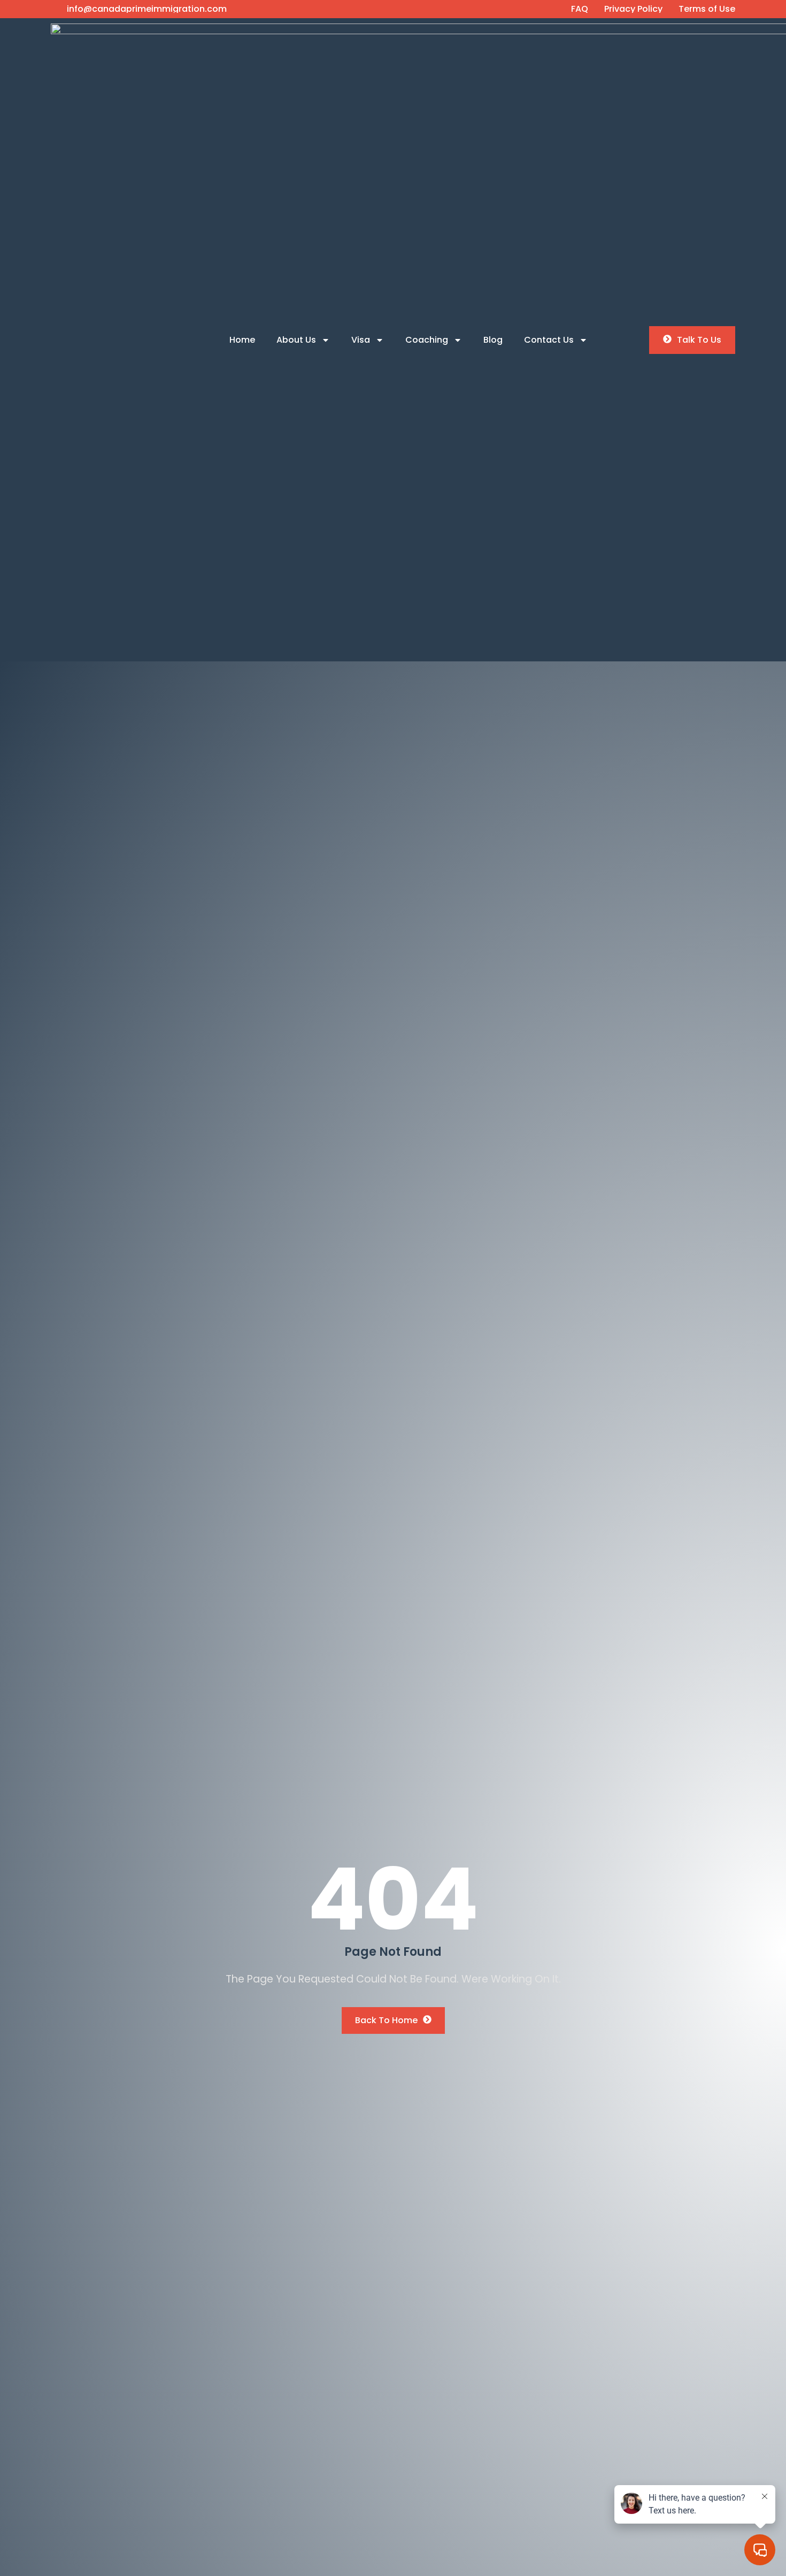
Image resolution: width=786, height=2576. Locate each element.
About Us (296, 340)
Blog (493, 340)
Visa (361, 340)
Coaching (427, 340)
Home (242, 340)
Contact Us (549, 340)
